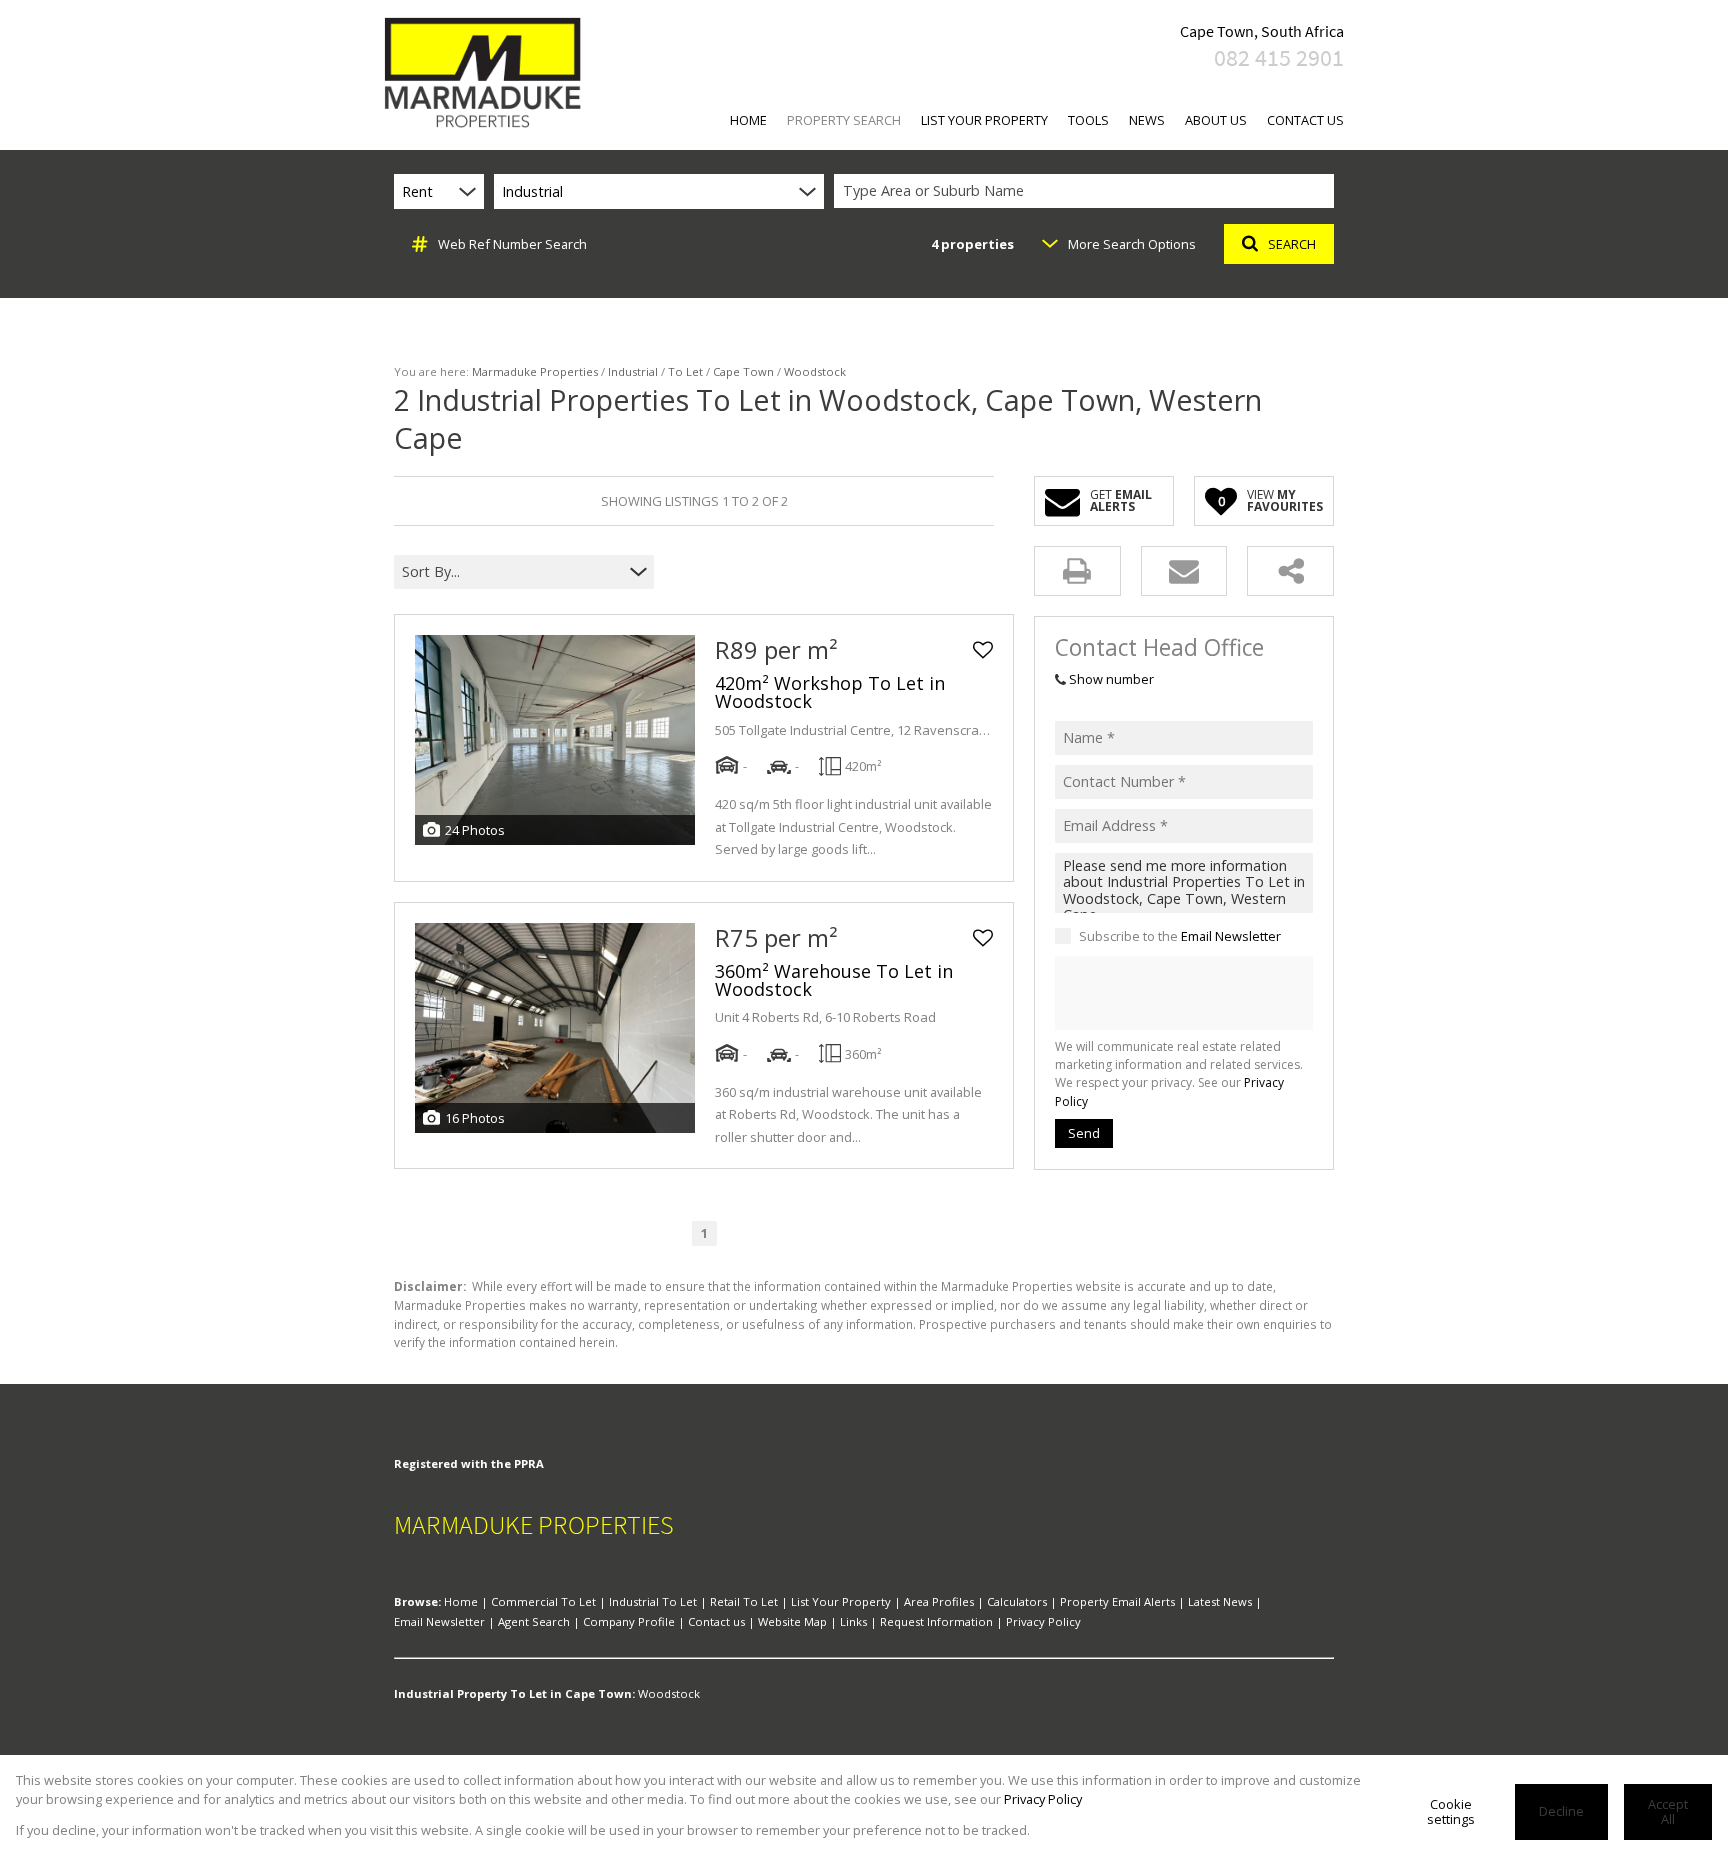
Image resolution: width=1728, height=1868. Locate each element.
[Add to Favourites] (983, 650)
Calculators (1017, 1601)
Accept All (1668, 1811)
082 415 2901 (1279, 57)
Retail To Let (744, 1601)
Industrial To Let (653, 1601)
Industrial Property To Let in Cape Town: (514, 1693)
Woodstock (669, 1693)
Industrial (633, 371)
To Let (685, 371)
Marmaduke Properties (535, 371)
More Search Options (1132, 244)
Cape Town (743, 371)
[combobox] (1087, 191)
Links (853, 1621)
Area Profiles (939, 1601)
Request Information (936, 1621)
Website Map (792, 1621)
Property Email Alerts (1117, 1601)
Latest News (1220, 1601)
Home (461, 1601)
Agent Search (534, 1621)
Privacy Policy (1043, 1621)
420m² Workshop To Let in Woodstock (830, 692)
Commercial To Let (543, 1601)
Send (1084, 1133)
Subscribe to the (1180, 936)
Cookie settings (1451, 1811)
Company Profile (629, 1621)
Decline (1561, 1811)
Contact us (716, 1621)
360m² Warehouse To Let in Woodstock (834, 980)
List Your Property (841, 1601)
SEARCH (1292, 244)
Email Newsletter (1231, 936)
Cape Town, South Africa (1262, 31)
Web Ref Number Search (512, 244)
